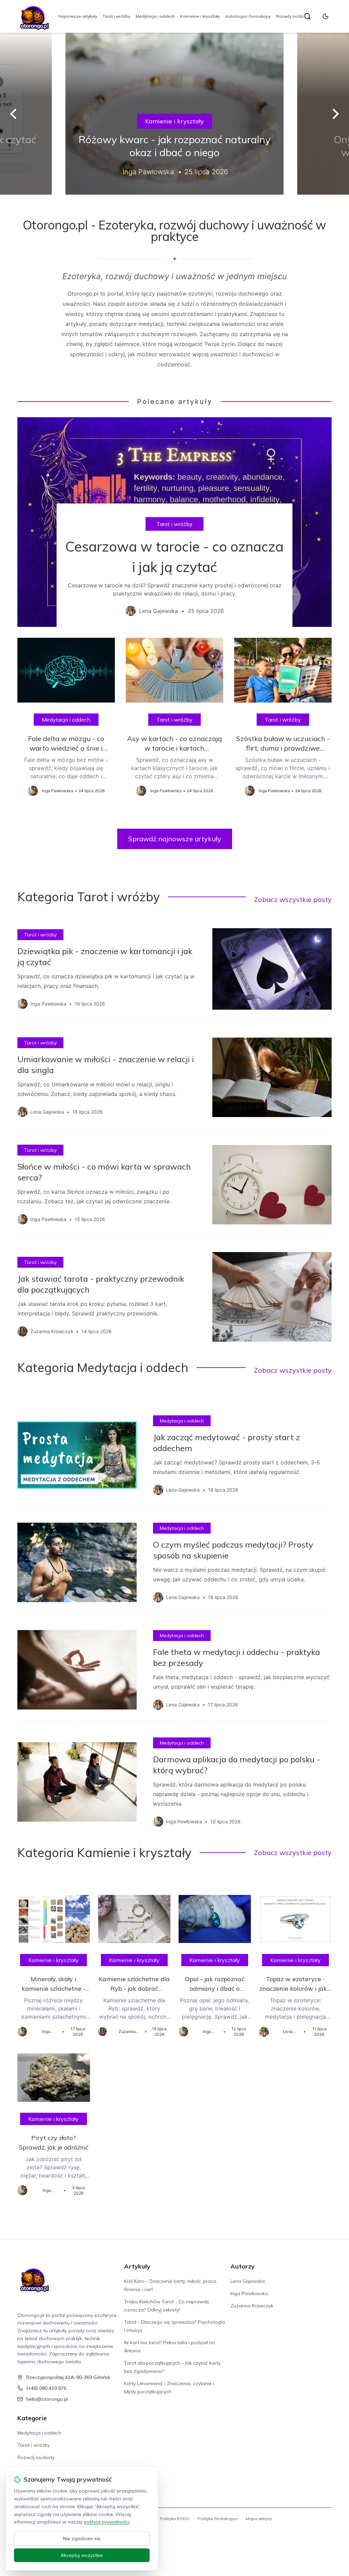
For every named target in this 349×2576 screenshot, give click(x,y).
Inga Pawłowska (249, 2293)
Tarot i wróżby (116, 16)
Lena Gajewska (248, 2281)
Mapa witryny (259, 2519)
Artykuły (137, 2266)
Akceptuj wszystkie (82, 2555)
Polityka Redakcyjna (218, 2519)
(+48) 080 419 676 (46, 2388)
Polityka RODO (175, 2519)
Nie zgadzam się (82, 2539)
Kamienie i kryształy (200, 16)
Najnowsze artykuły (78, 16)
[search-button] (307, 16)
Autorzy (242, 2266)
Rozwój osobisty (293, 16)
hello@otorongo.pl (47, 2399)
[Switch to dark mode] (325, 16)
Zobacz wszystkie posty (293, 899)
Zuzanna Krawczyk (252, 2306)
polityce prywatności (107, 2522)
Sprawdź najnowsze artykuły (175, 839)
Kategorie (32, 2418)
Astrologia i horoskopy (248, 16)
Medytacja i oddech (155, 16)
